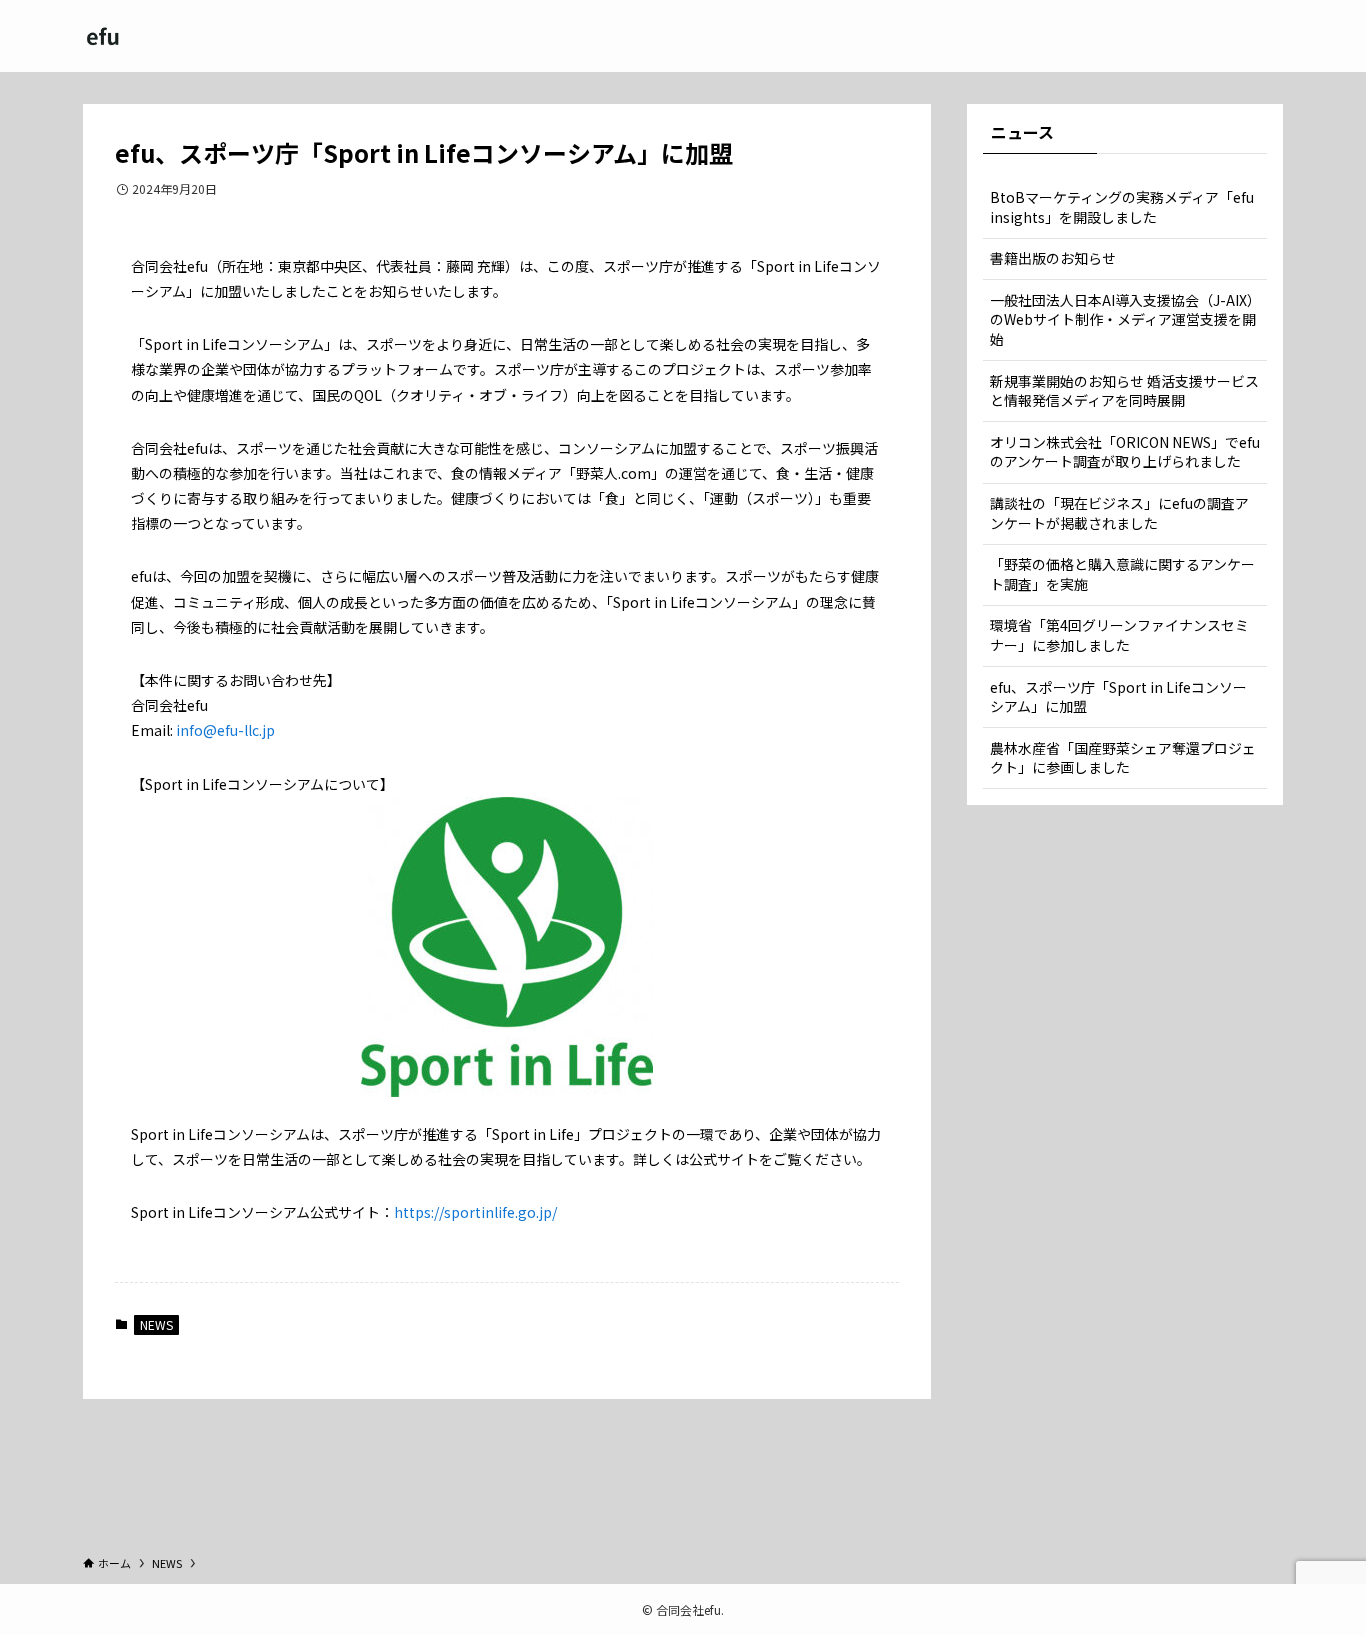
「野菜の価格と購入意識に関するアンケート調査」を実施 (1122, 574)
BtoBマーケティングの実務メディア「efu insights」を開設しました (1122, 207)
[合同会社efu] (103, 36)
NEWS (156, 1324)
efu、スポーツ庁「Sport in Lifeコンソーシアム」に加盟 (1118, 697)
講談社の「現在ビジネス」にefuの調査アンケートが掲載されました (1119, 513)
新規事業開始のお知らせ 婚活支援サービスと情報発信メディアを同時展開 (1124, 391)
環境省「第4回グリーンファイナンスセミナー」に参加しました (1119, 635)
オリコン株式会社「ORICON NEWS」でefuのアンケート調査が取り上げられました (1125, 452)
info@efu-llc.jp (225, 730)
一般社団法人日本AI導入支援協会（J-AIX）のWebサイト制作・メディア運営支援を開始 (1123, 319)
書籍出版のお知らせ (1053, 258)
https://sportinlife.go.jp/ (475, 1212)
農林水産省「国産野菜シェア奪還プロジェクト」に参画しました (1123, 758)
